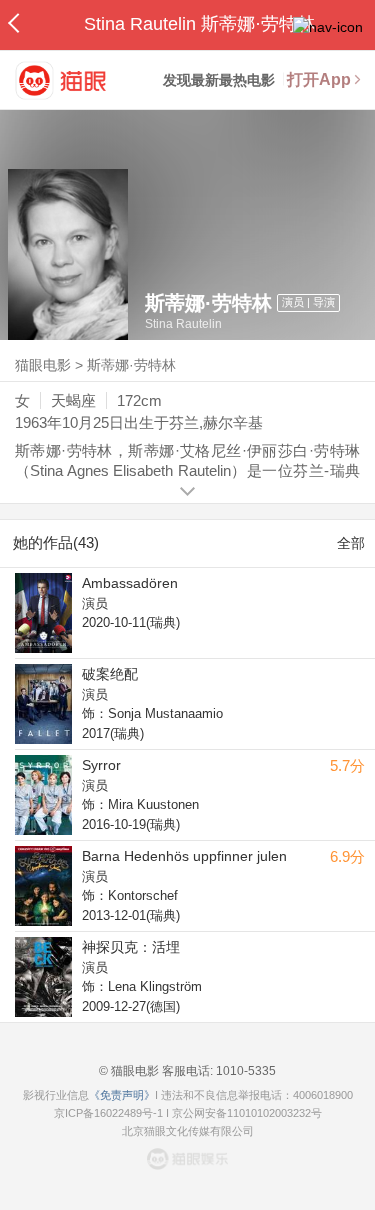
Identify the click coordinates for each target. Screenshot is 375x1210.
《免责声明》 (122, 1095)
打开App (319, 79)
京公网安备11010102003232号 (247, 1113)
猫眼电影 (43, 365)
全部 (351, 543)
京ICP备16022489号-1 (108, 1113)
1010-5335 (244, 1071)
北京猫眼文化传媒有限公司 (188, 1131)
